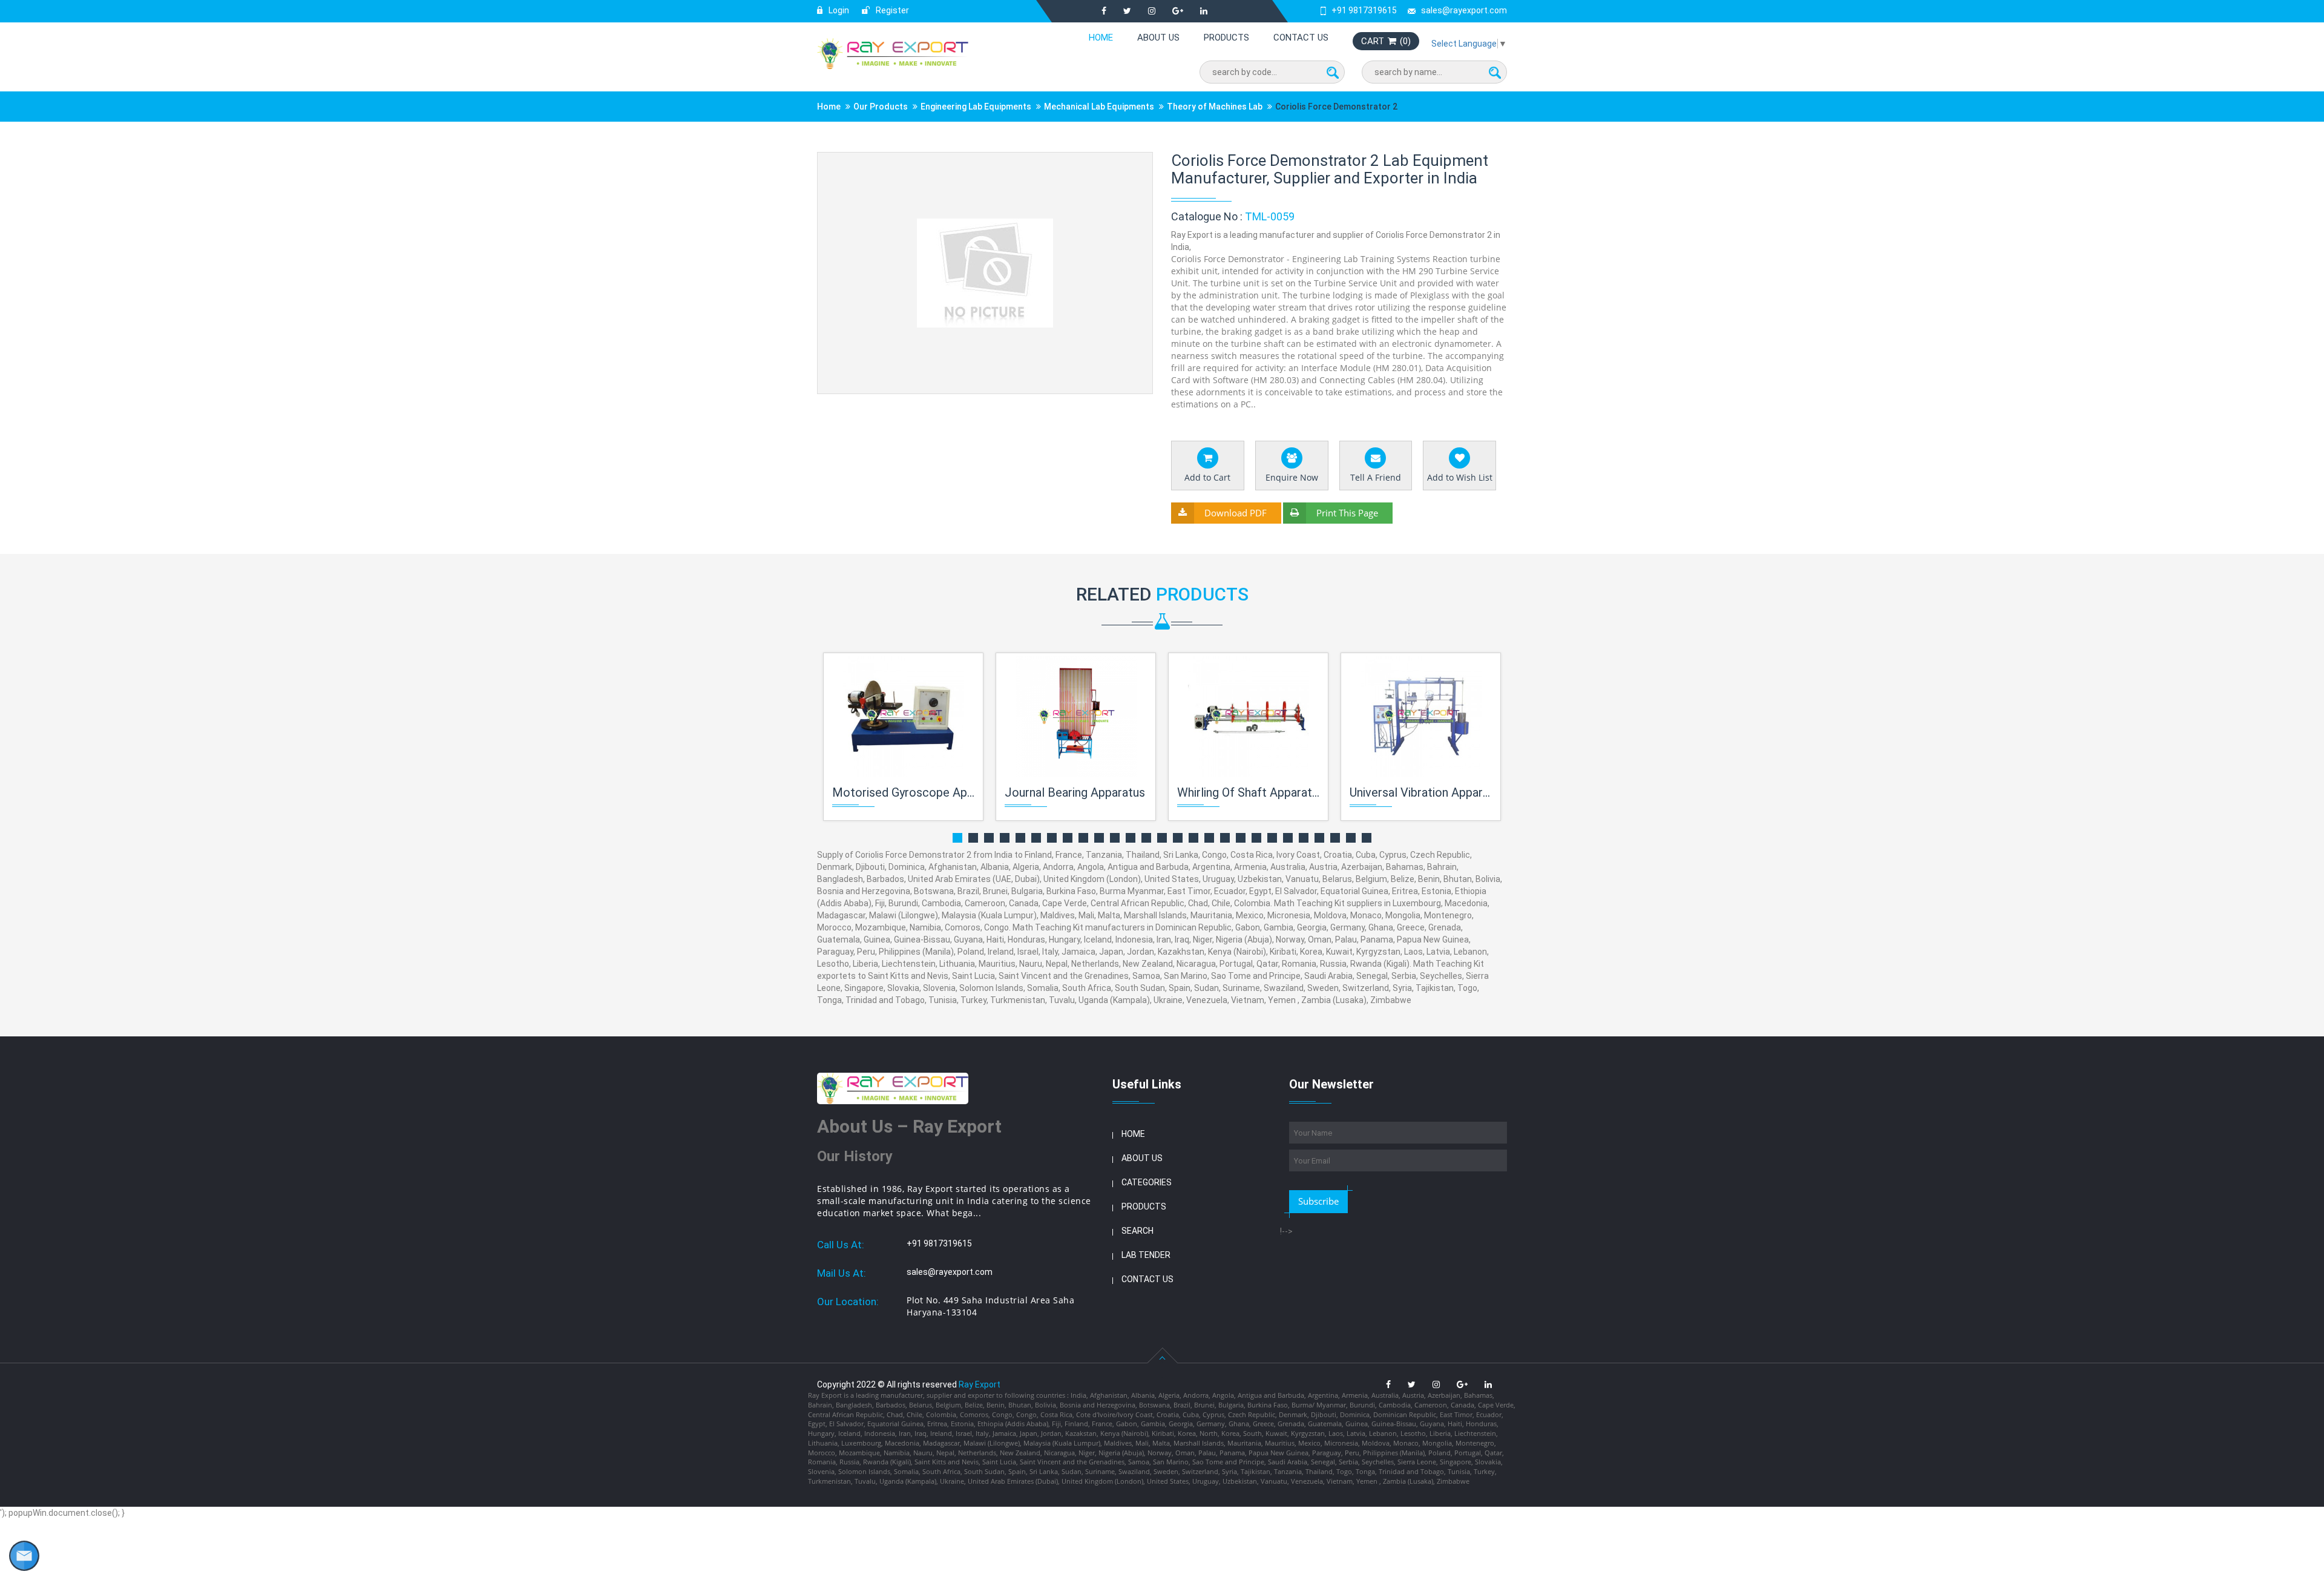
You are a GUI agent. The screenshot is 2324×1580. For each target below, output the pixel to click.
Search (1137, 1231)
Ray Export (980, 1384)
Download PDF (1236, 513)
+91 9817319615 (1364, 10)
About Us (1158, 38)
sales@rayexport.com (1464, 10)
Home (1101, 38)
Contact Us (1301, 38)
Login (838, 10)
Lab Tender (1146, 1255)
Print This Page (1347, 513)
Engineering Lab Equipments (976, 107)
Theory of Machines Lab (1215, 107)
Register (891, 10)
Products (1226, 38)
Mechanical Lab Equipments (1099, 107)
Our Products (881, 107)
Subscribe (1318, 1201)
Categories (1147, 1182)
